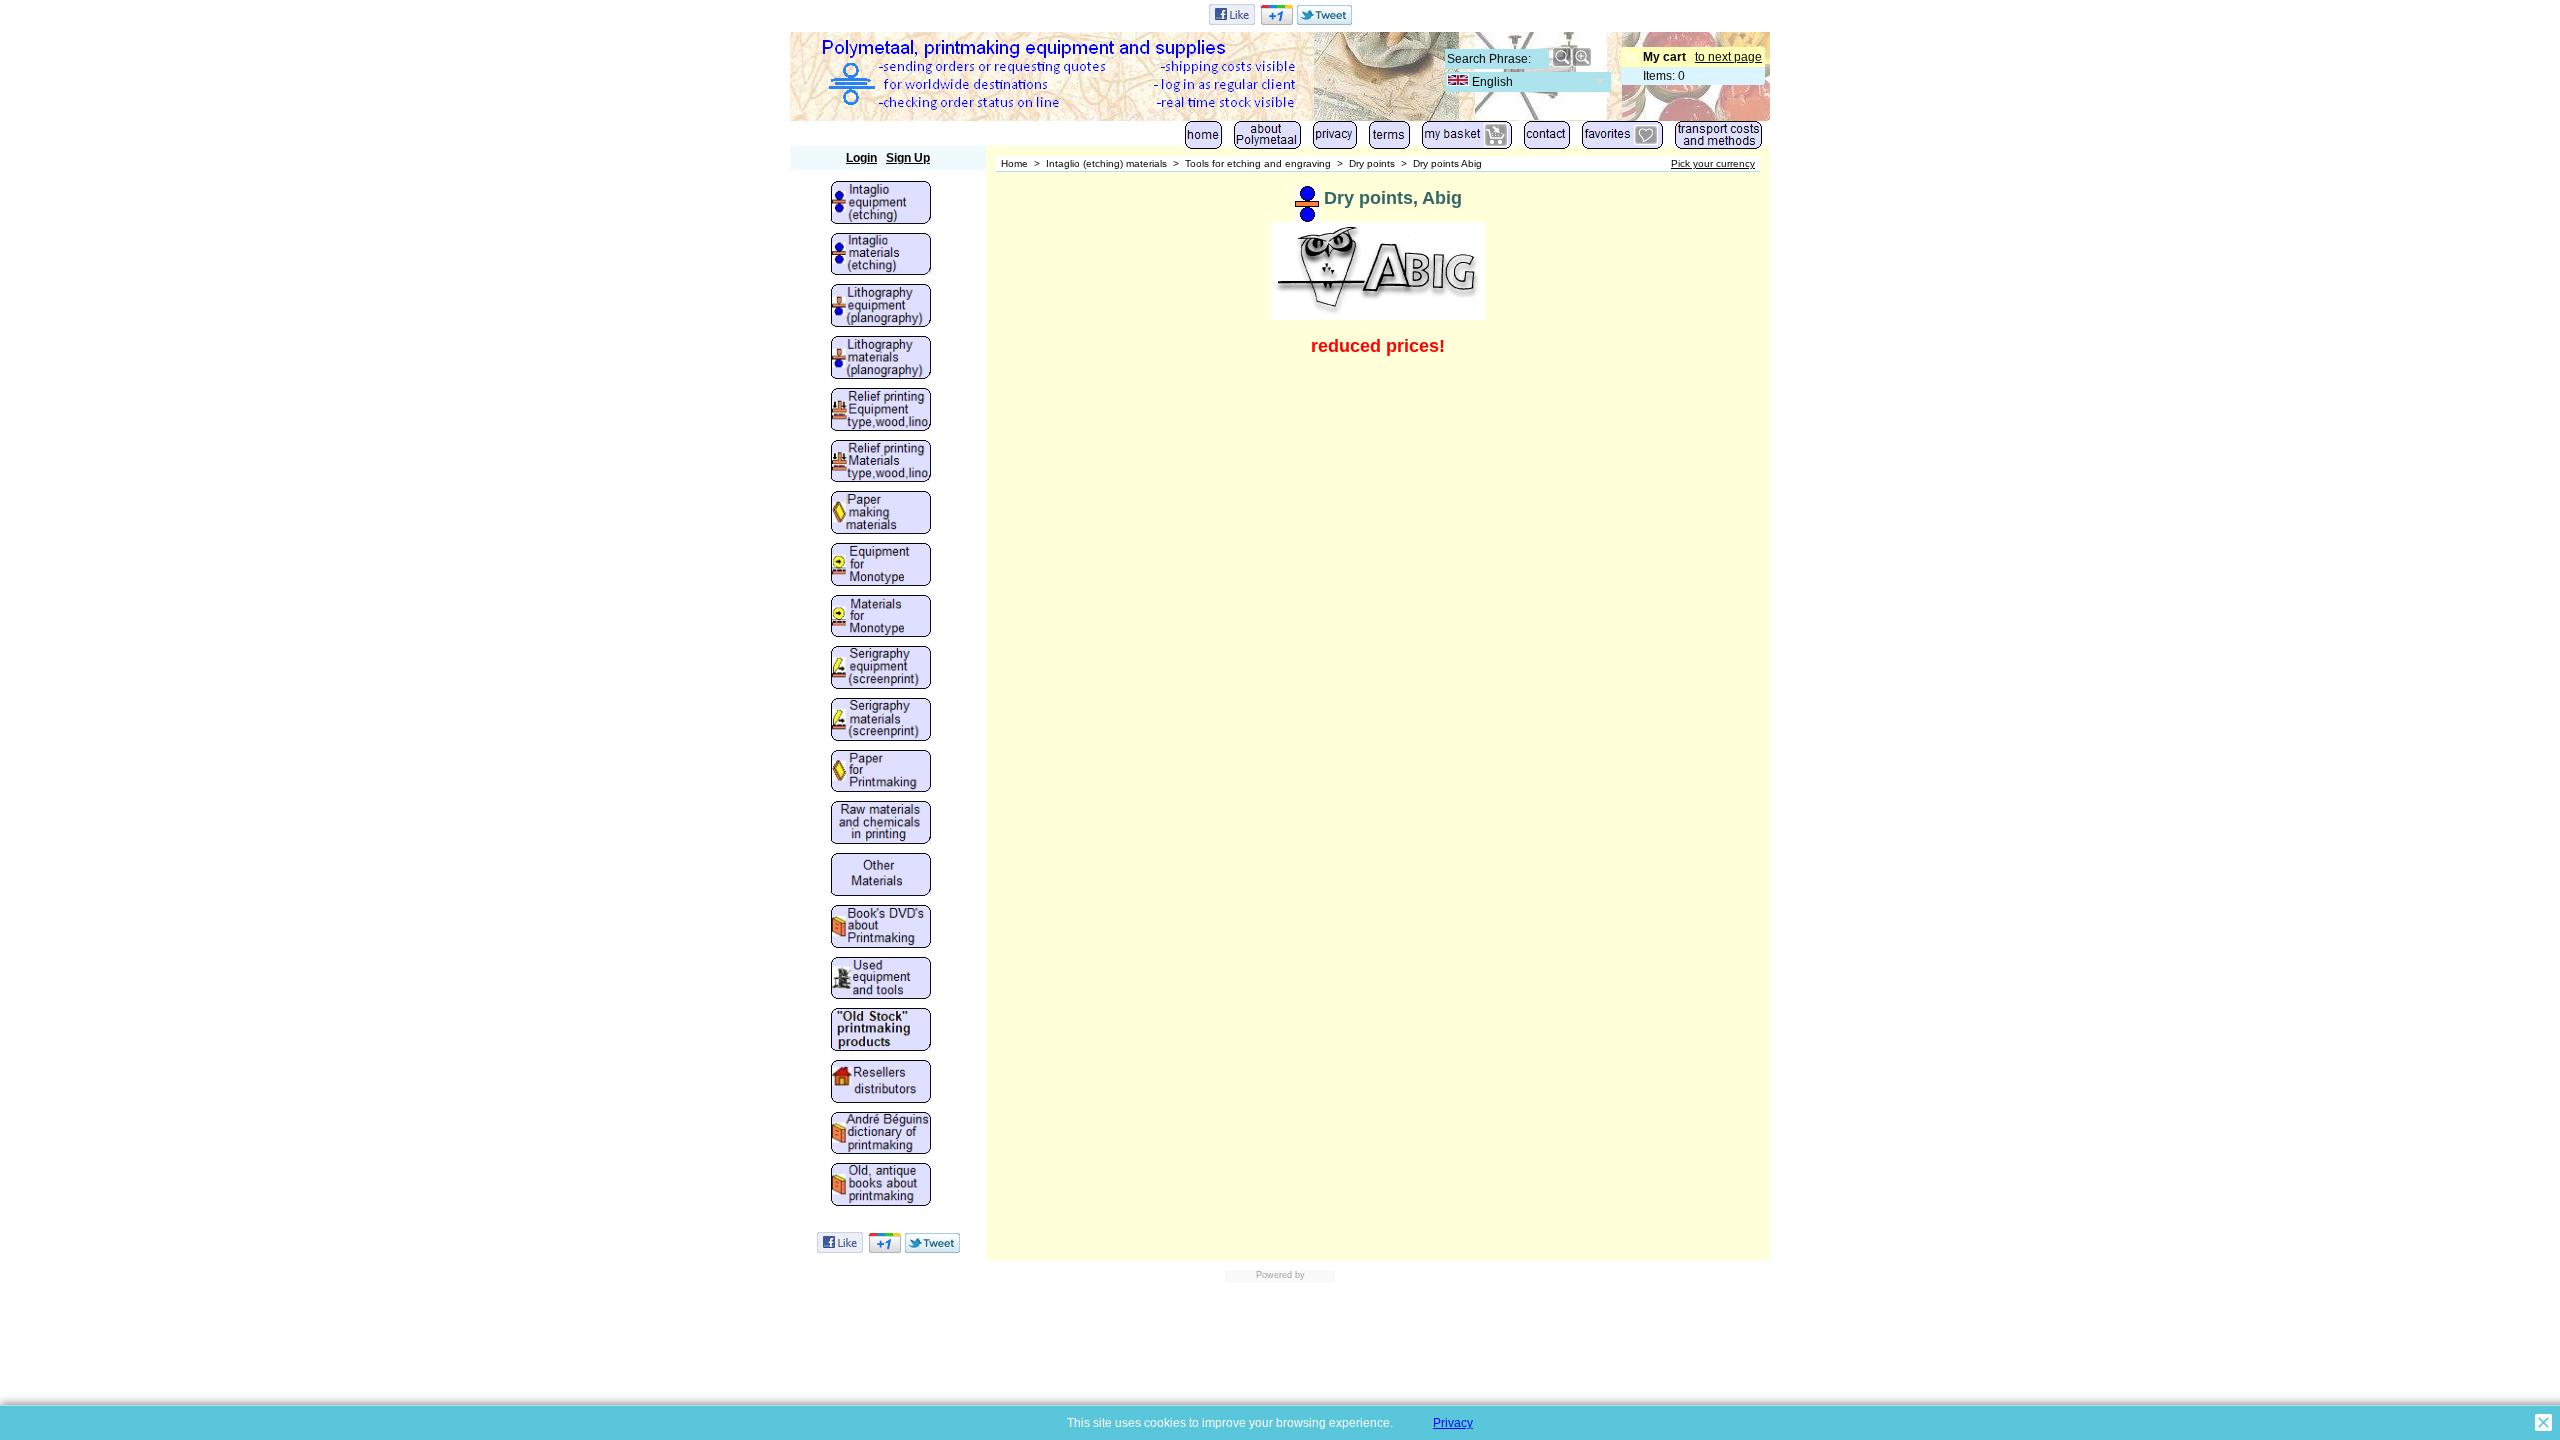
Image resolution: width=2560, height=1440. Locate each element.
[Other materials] (881, 876)
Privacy (1453, 1423)
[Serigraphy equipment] (881, 669)
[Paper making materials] (881, 514)
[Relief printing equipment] (881, 411)
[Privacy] (1335, 139)
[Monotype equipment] (881, 566)
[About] (1267, 139)
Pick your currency (1713, 163)
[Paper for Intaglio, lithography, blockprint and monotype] (881, 773)
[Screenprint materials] (881, 721)
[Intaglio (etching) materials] (881, 256)
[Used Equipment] (881, 980)
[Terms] (1389, 139)
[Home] (1203, 139)
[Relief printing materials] (881, 463)
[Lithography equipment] (881, 307)
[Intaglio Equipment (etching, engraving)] (881, 204)
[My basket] (1467, 139)
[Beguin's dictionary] (881, 1135)
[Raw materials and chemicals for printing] (881, 824)
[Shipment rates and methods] (1718, 139)
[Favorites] (1622, 139)
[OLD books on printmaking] (881, 1186)
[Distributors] (881, 1083)
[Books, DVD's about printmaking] (881, 928)
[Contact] (1547, 139)
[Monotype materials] (881, 618)
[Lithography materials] (881, 359)
